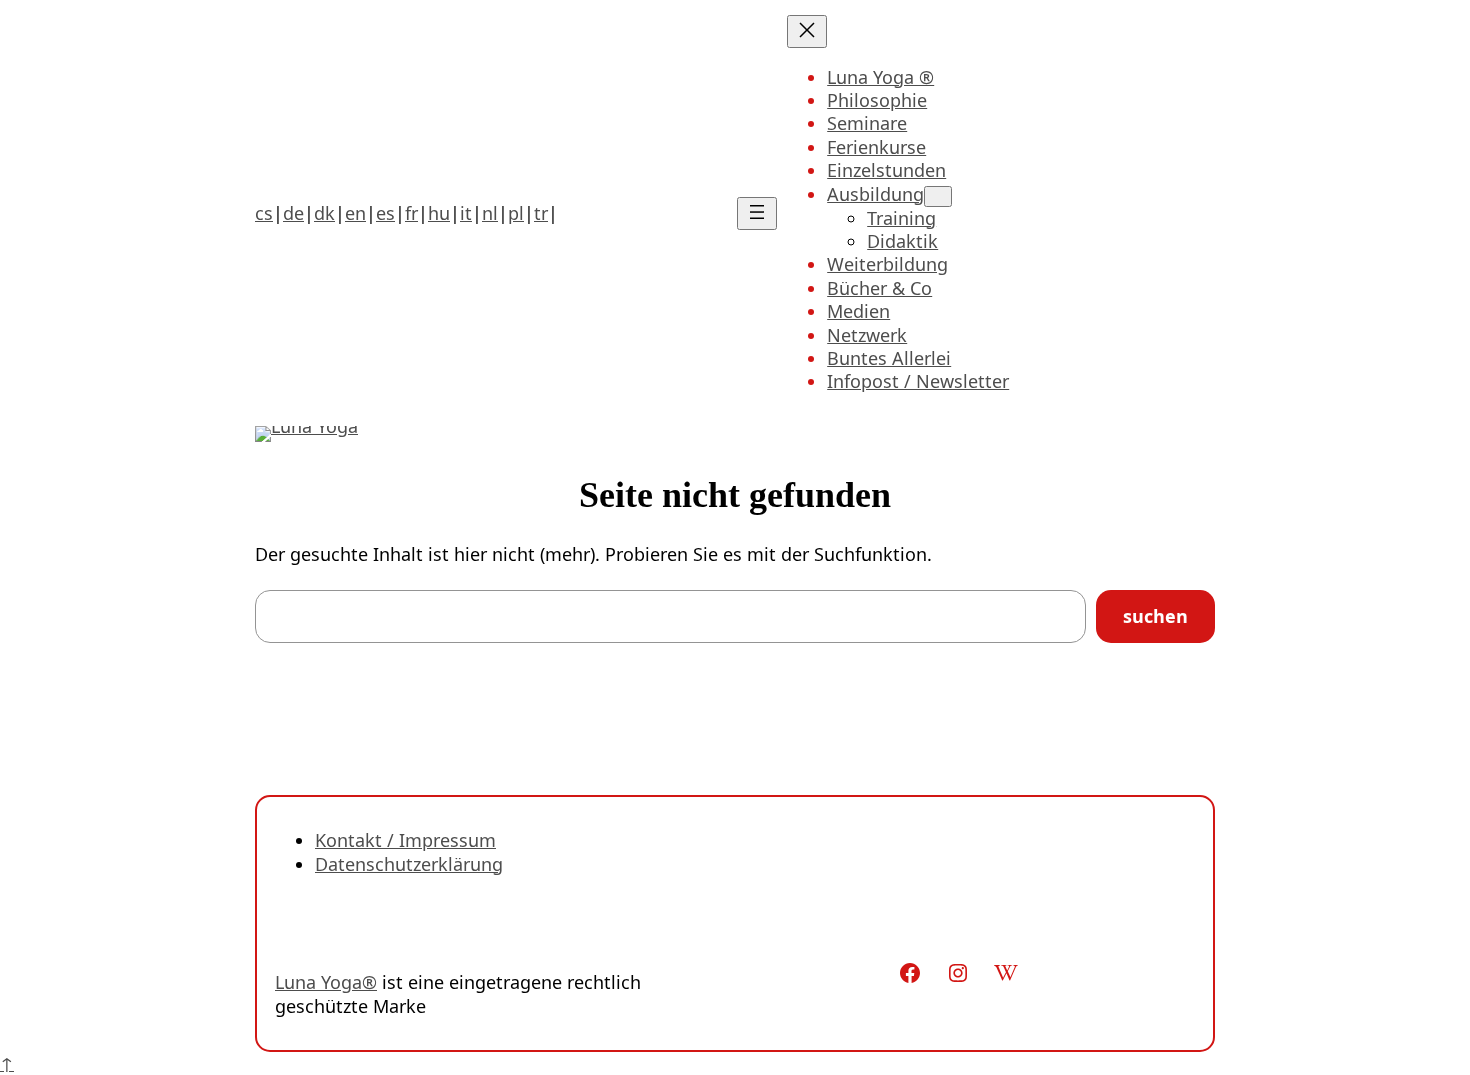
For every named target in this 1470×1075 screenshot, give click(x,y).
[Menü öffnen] (757, 213)
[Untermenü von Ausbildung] (938, 196)
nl (490, 213)
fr (411, 213)
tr (541, 213)
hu (439, 213)
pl (516, 213)
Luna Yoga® (326, 982)
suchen (1155, 616)
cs (264, 213)
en (355, 213)
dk (324, 213)
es (385, 213)
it (466, 213)
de (293, 213)
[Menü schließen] (807, 31)
